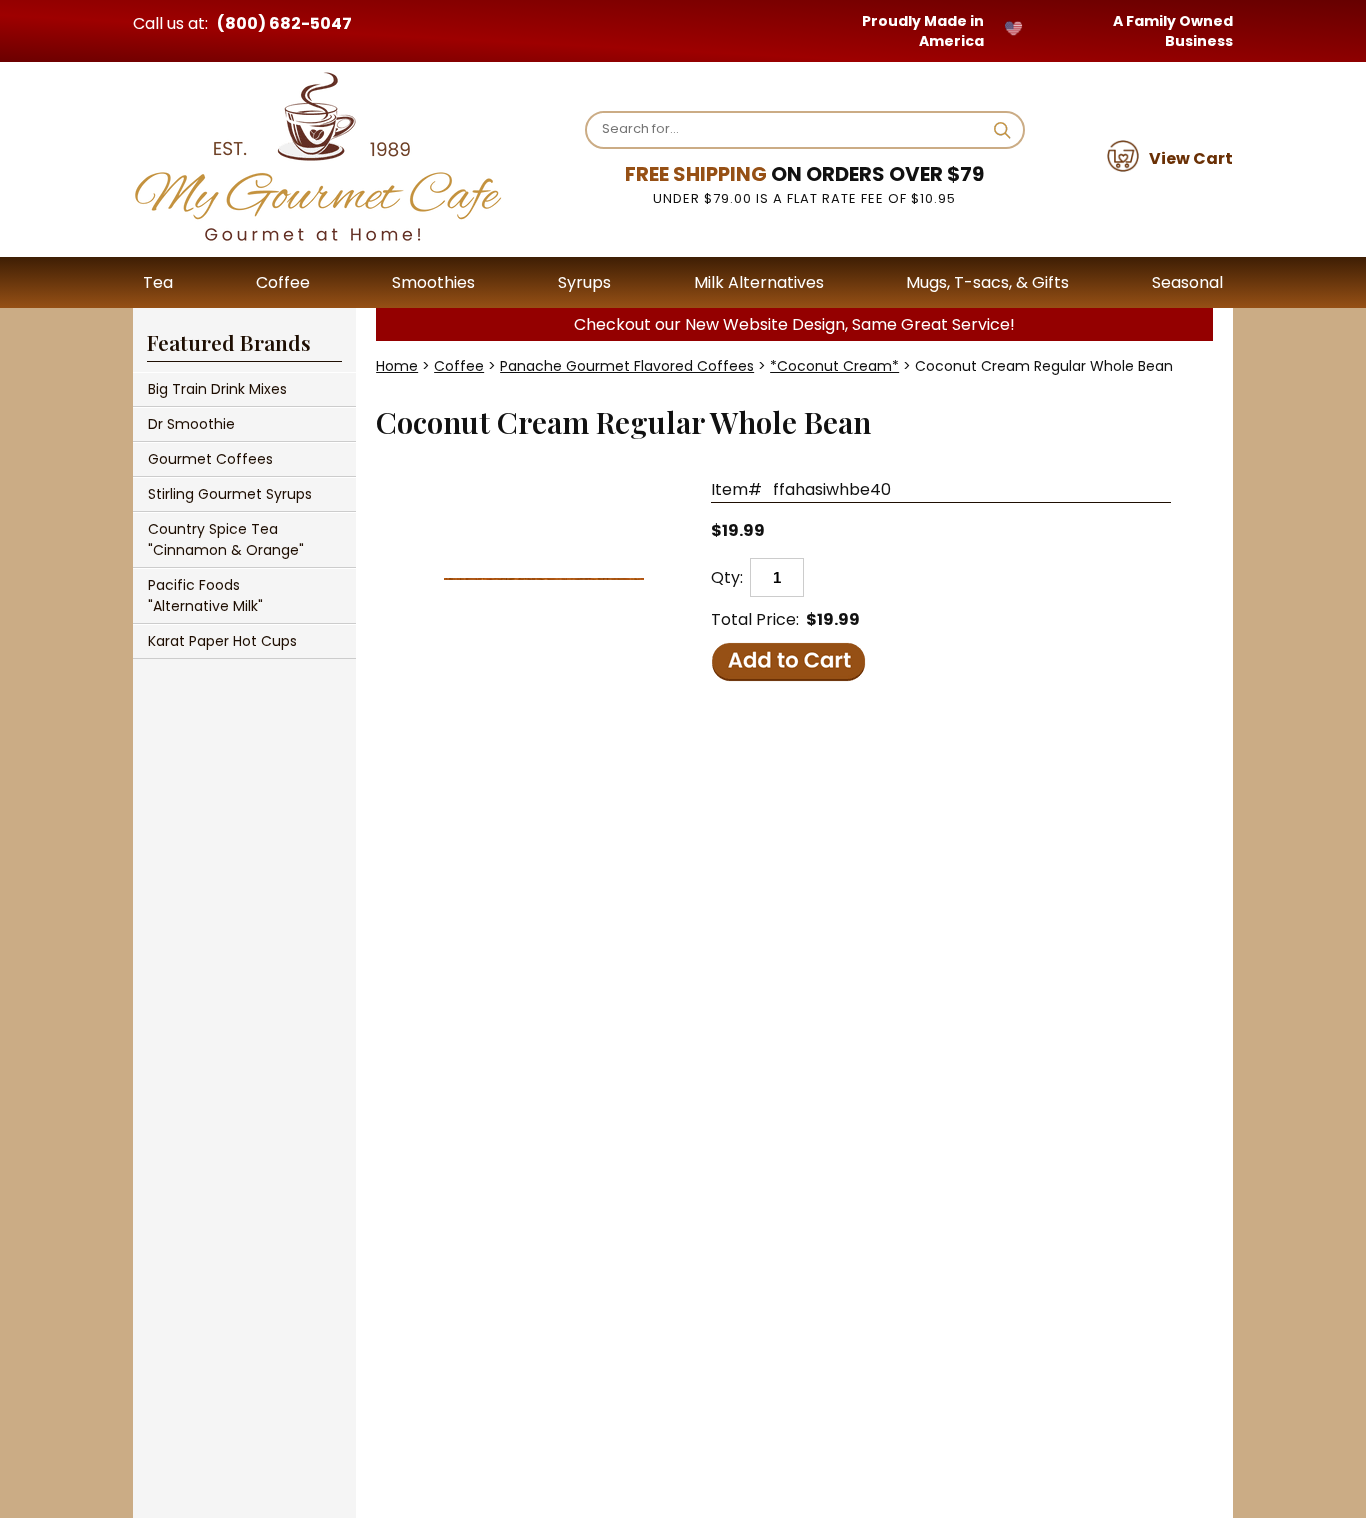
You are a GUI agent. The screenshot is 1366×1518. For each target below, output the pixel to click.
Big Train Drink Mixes (217, 389)
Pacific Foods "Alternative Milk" (205, 595)
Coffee (459, 366)
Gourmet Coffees (210, 459)
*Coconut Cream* (834, 366)
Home (397, 366)
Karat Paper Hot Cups (222, 641)
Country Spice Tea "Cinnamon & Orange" (226, 539)
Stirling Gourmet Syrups (230, 494)
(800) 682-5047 (284, 23)
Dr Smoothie (191, 424)
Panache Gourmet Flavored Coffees (627, 366)
